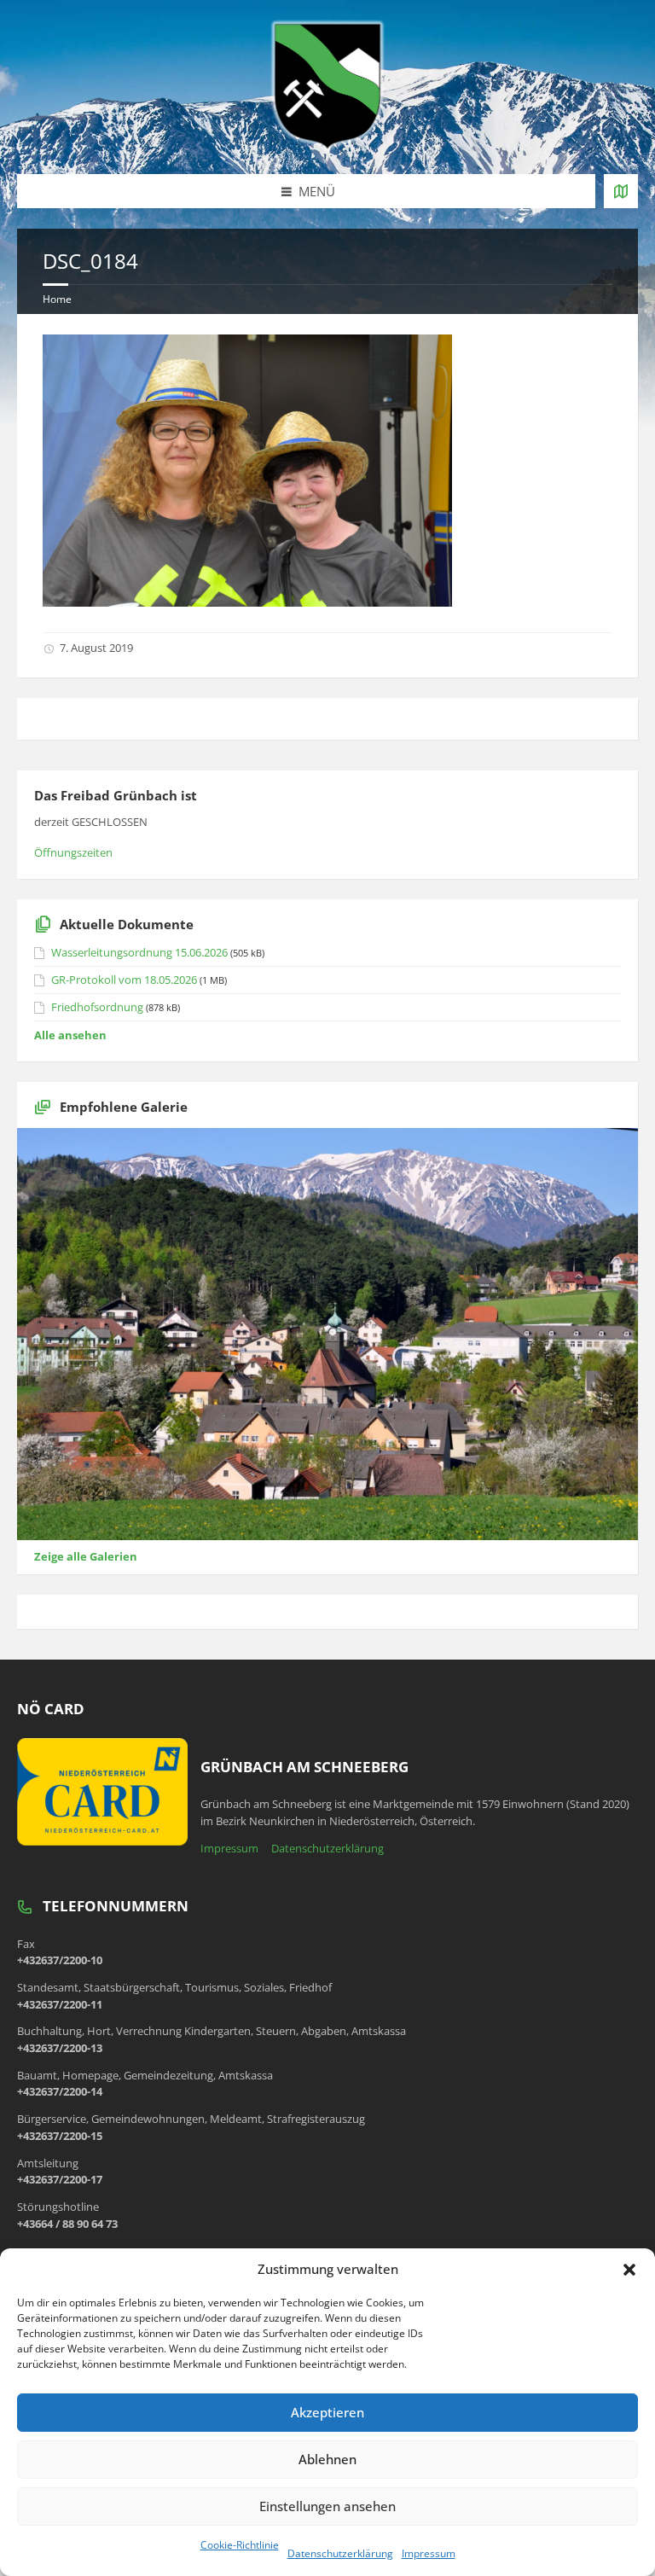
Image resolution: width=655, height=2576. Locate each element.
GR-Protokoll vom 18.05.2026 (124, 980)
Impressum (429, 2553)
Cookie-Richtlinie (240, 2545)
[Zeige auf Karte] (621, 191)
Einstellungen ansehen (327, 2506)
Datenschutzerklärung (340, 2553)
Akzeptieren (327, 2412)
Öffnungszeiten (73, 852)
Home (57, 299)
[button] (629, 2270)
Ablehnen (327, 2459)
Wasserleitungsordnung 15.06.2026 (139, 952)
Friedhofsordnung (97, 1007)
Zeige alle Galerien (86, 1556)
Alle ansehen (70, 1035)
